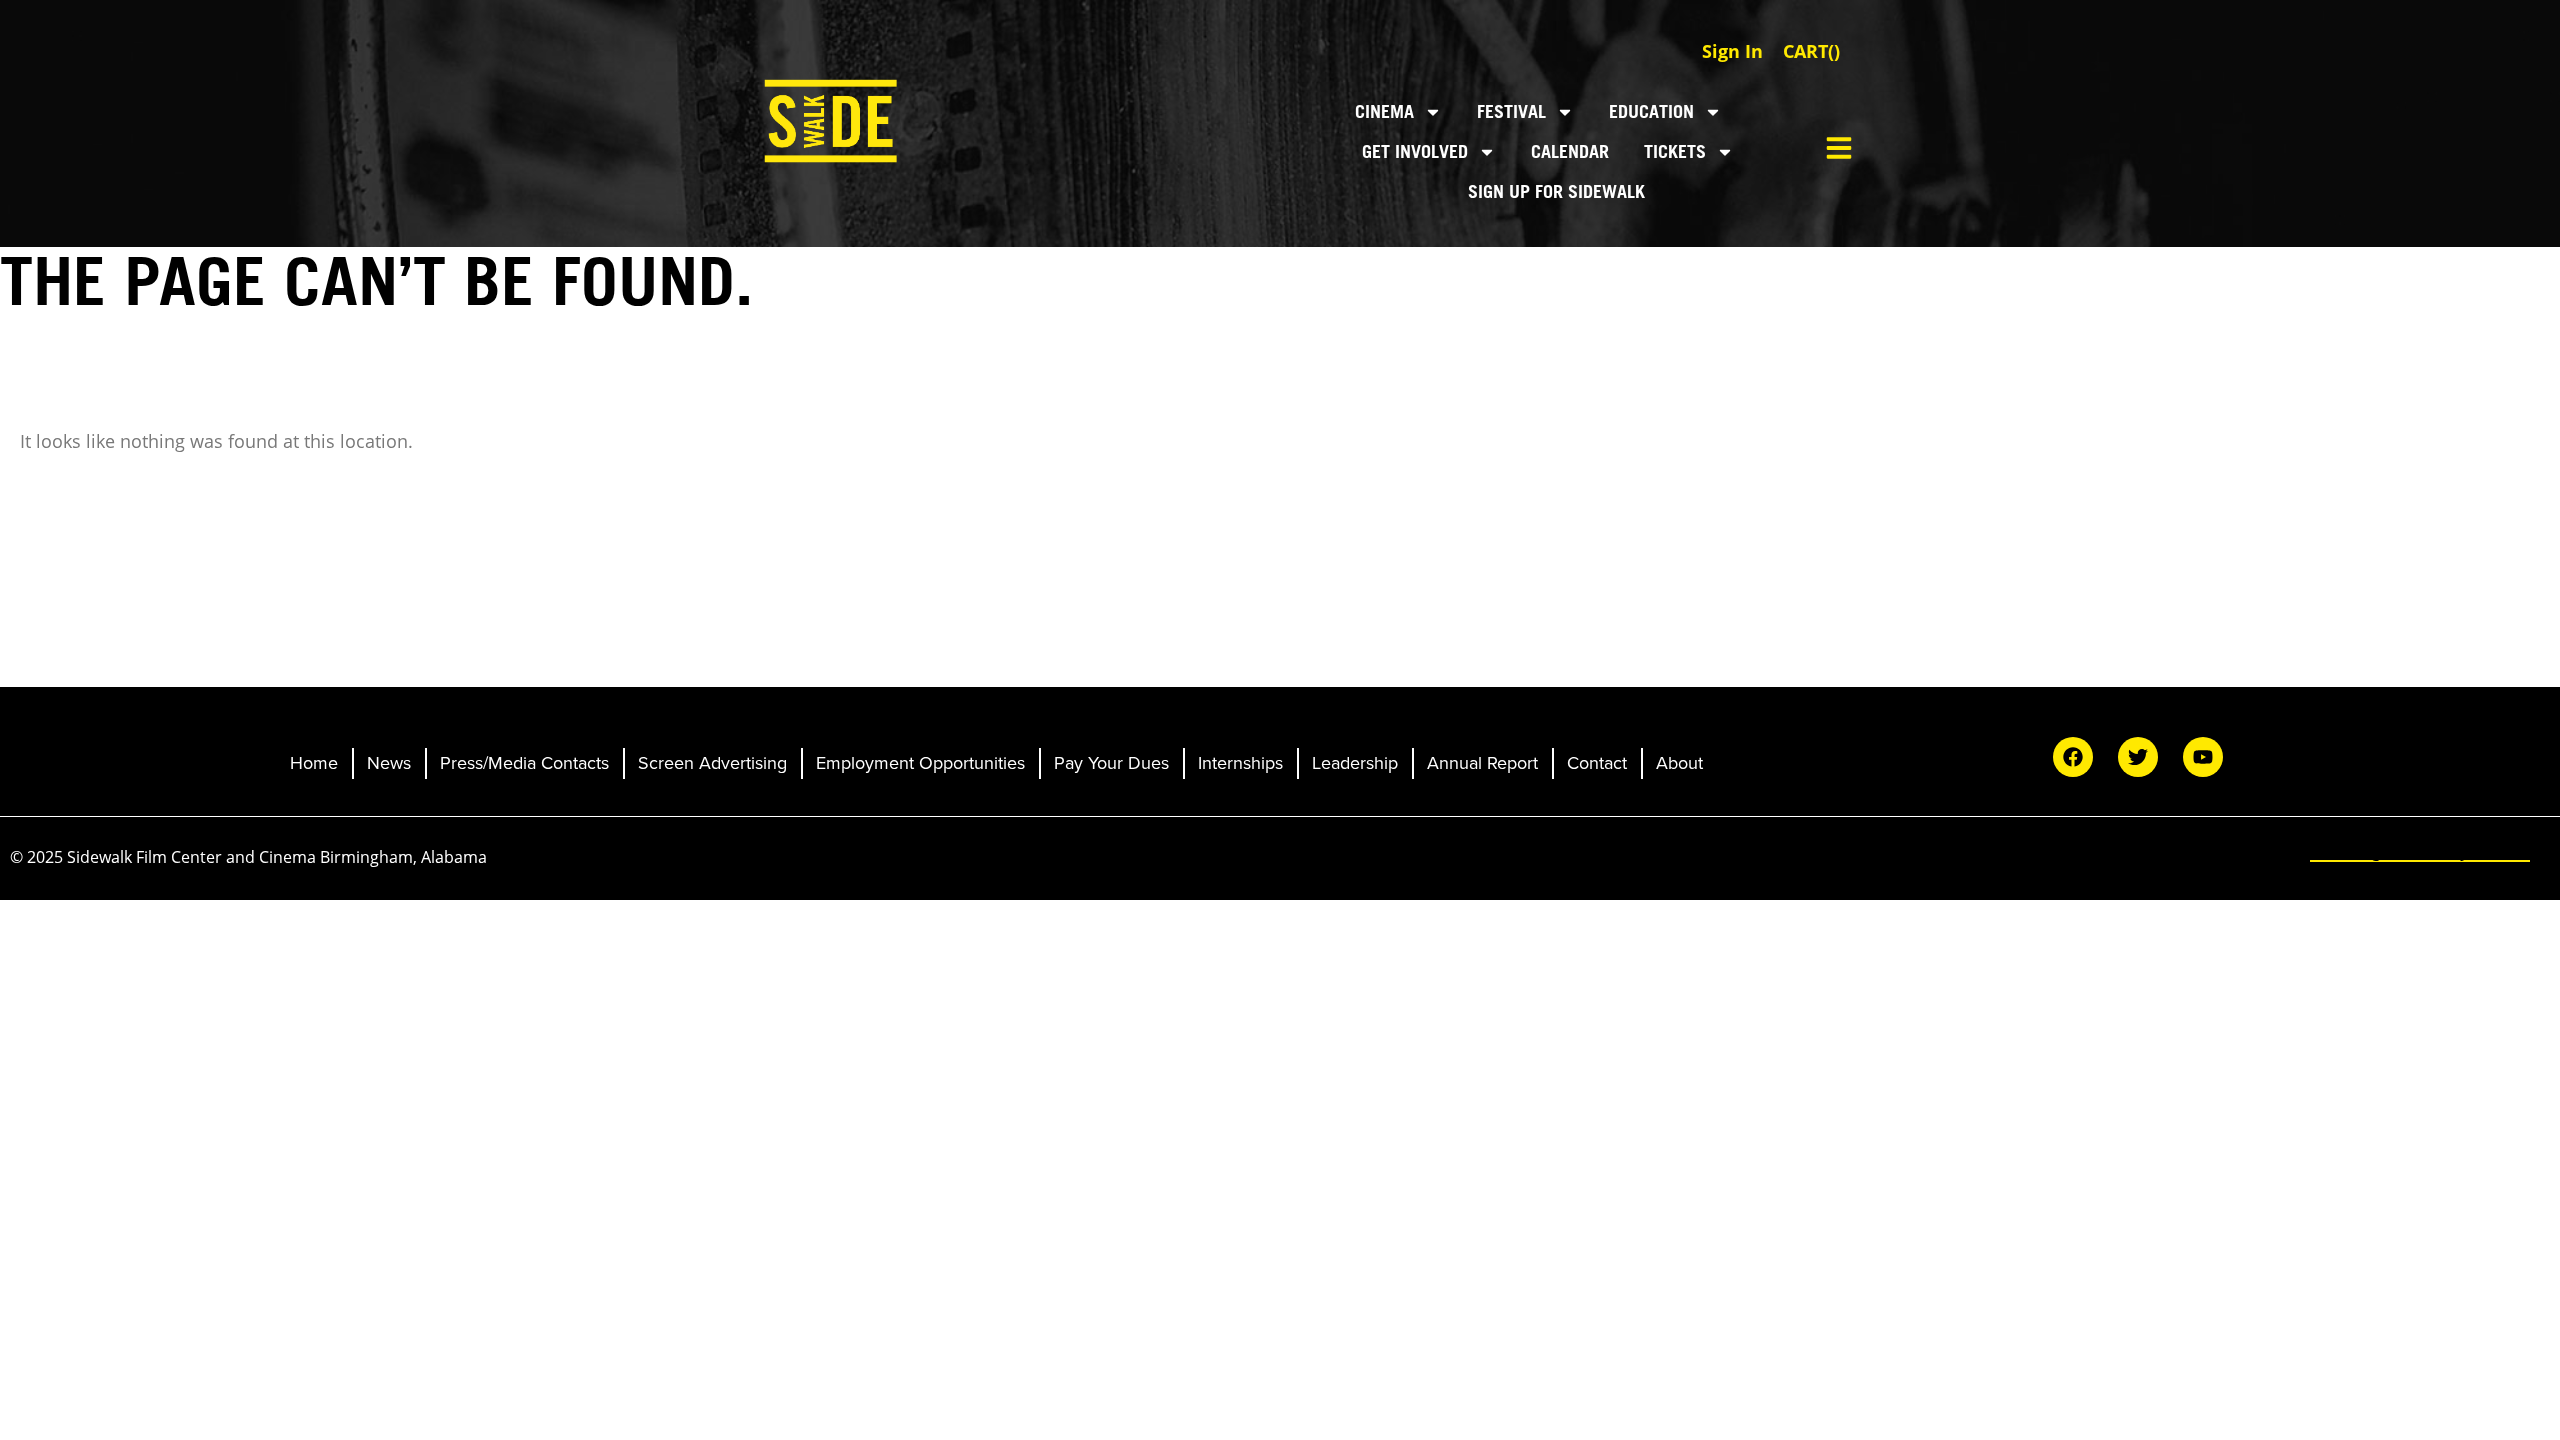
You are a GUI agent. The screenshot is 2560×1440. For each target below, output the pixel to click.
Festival (1511, 111)
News (389, 763)
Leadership (1355, 763)
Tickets (1675, 151)
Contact (1597, 763)
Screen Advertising (712, 763)
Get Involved (1415, 151)
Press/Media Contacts (524, 763)
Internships (1240, 763)
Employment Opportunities (920, 763)
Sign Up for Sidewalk (1556, 191)
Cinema (1384, 111)
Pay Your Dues (1111, 763)
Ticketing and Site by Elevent (2420, 851)
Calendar (1570, 151)
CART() (1811, 51)
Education (1651, 111)
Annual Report (1482, 763)
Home (314, 763)
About (1679, 763)
